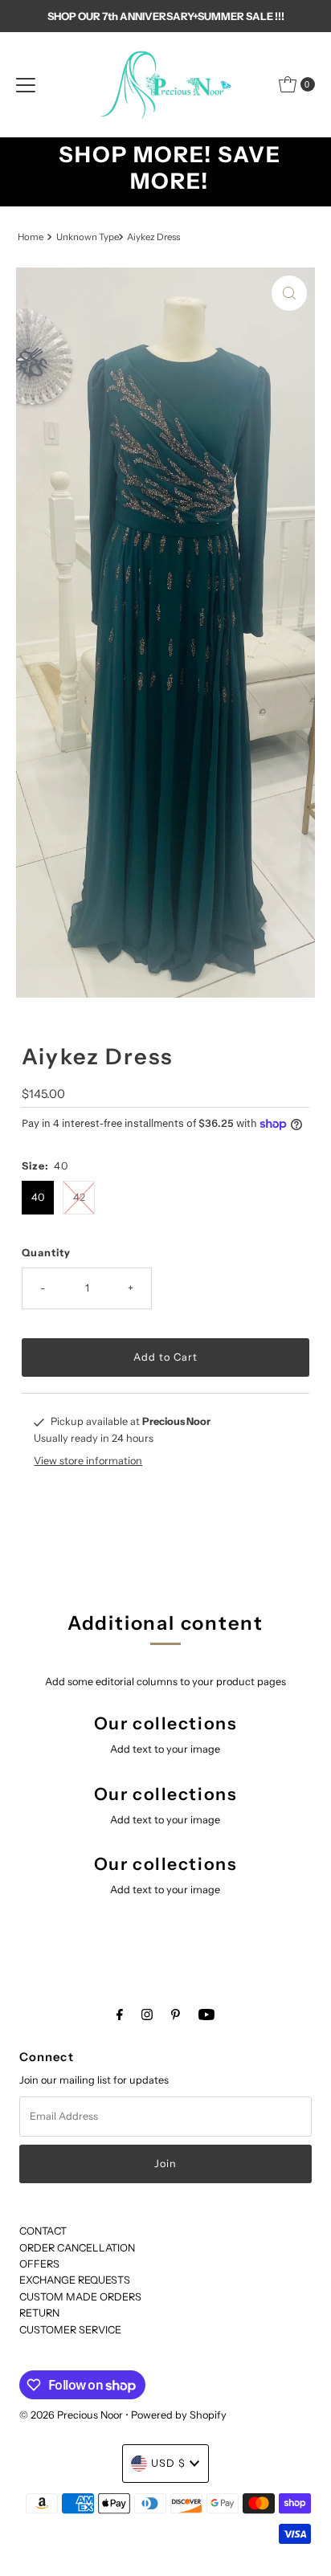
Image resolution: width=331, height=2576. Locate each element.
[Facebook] (120, 2015)
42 (79, 1197)
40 (38, 1197)
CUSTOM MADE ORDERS (80, 2297)
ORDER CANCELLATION (77, 2248)
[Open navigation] (26, 84)
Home (31, 237)
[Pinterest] (176, 2015)
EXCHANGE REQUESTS (75, 2280)
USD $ (168, 2463)
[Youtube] (206, 2015)
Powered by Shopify (179, 2415)
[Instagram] (147, 2015)
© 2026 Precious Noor (71, 2415)
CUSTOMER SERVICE (70, 2330)
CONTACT (43, 2231)
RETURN (39, 2313)
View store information (88, 1461)
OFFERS (39, 2264)
